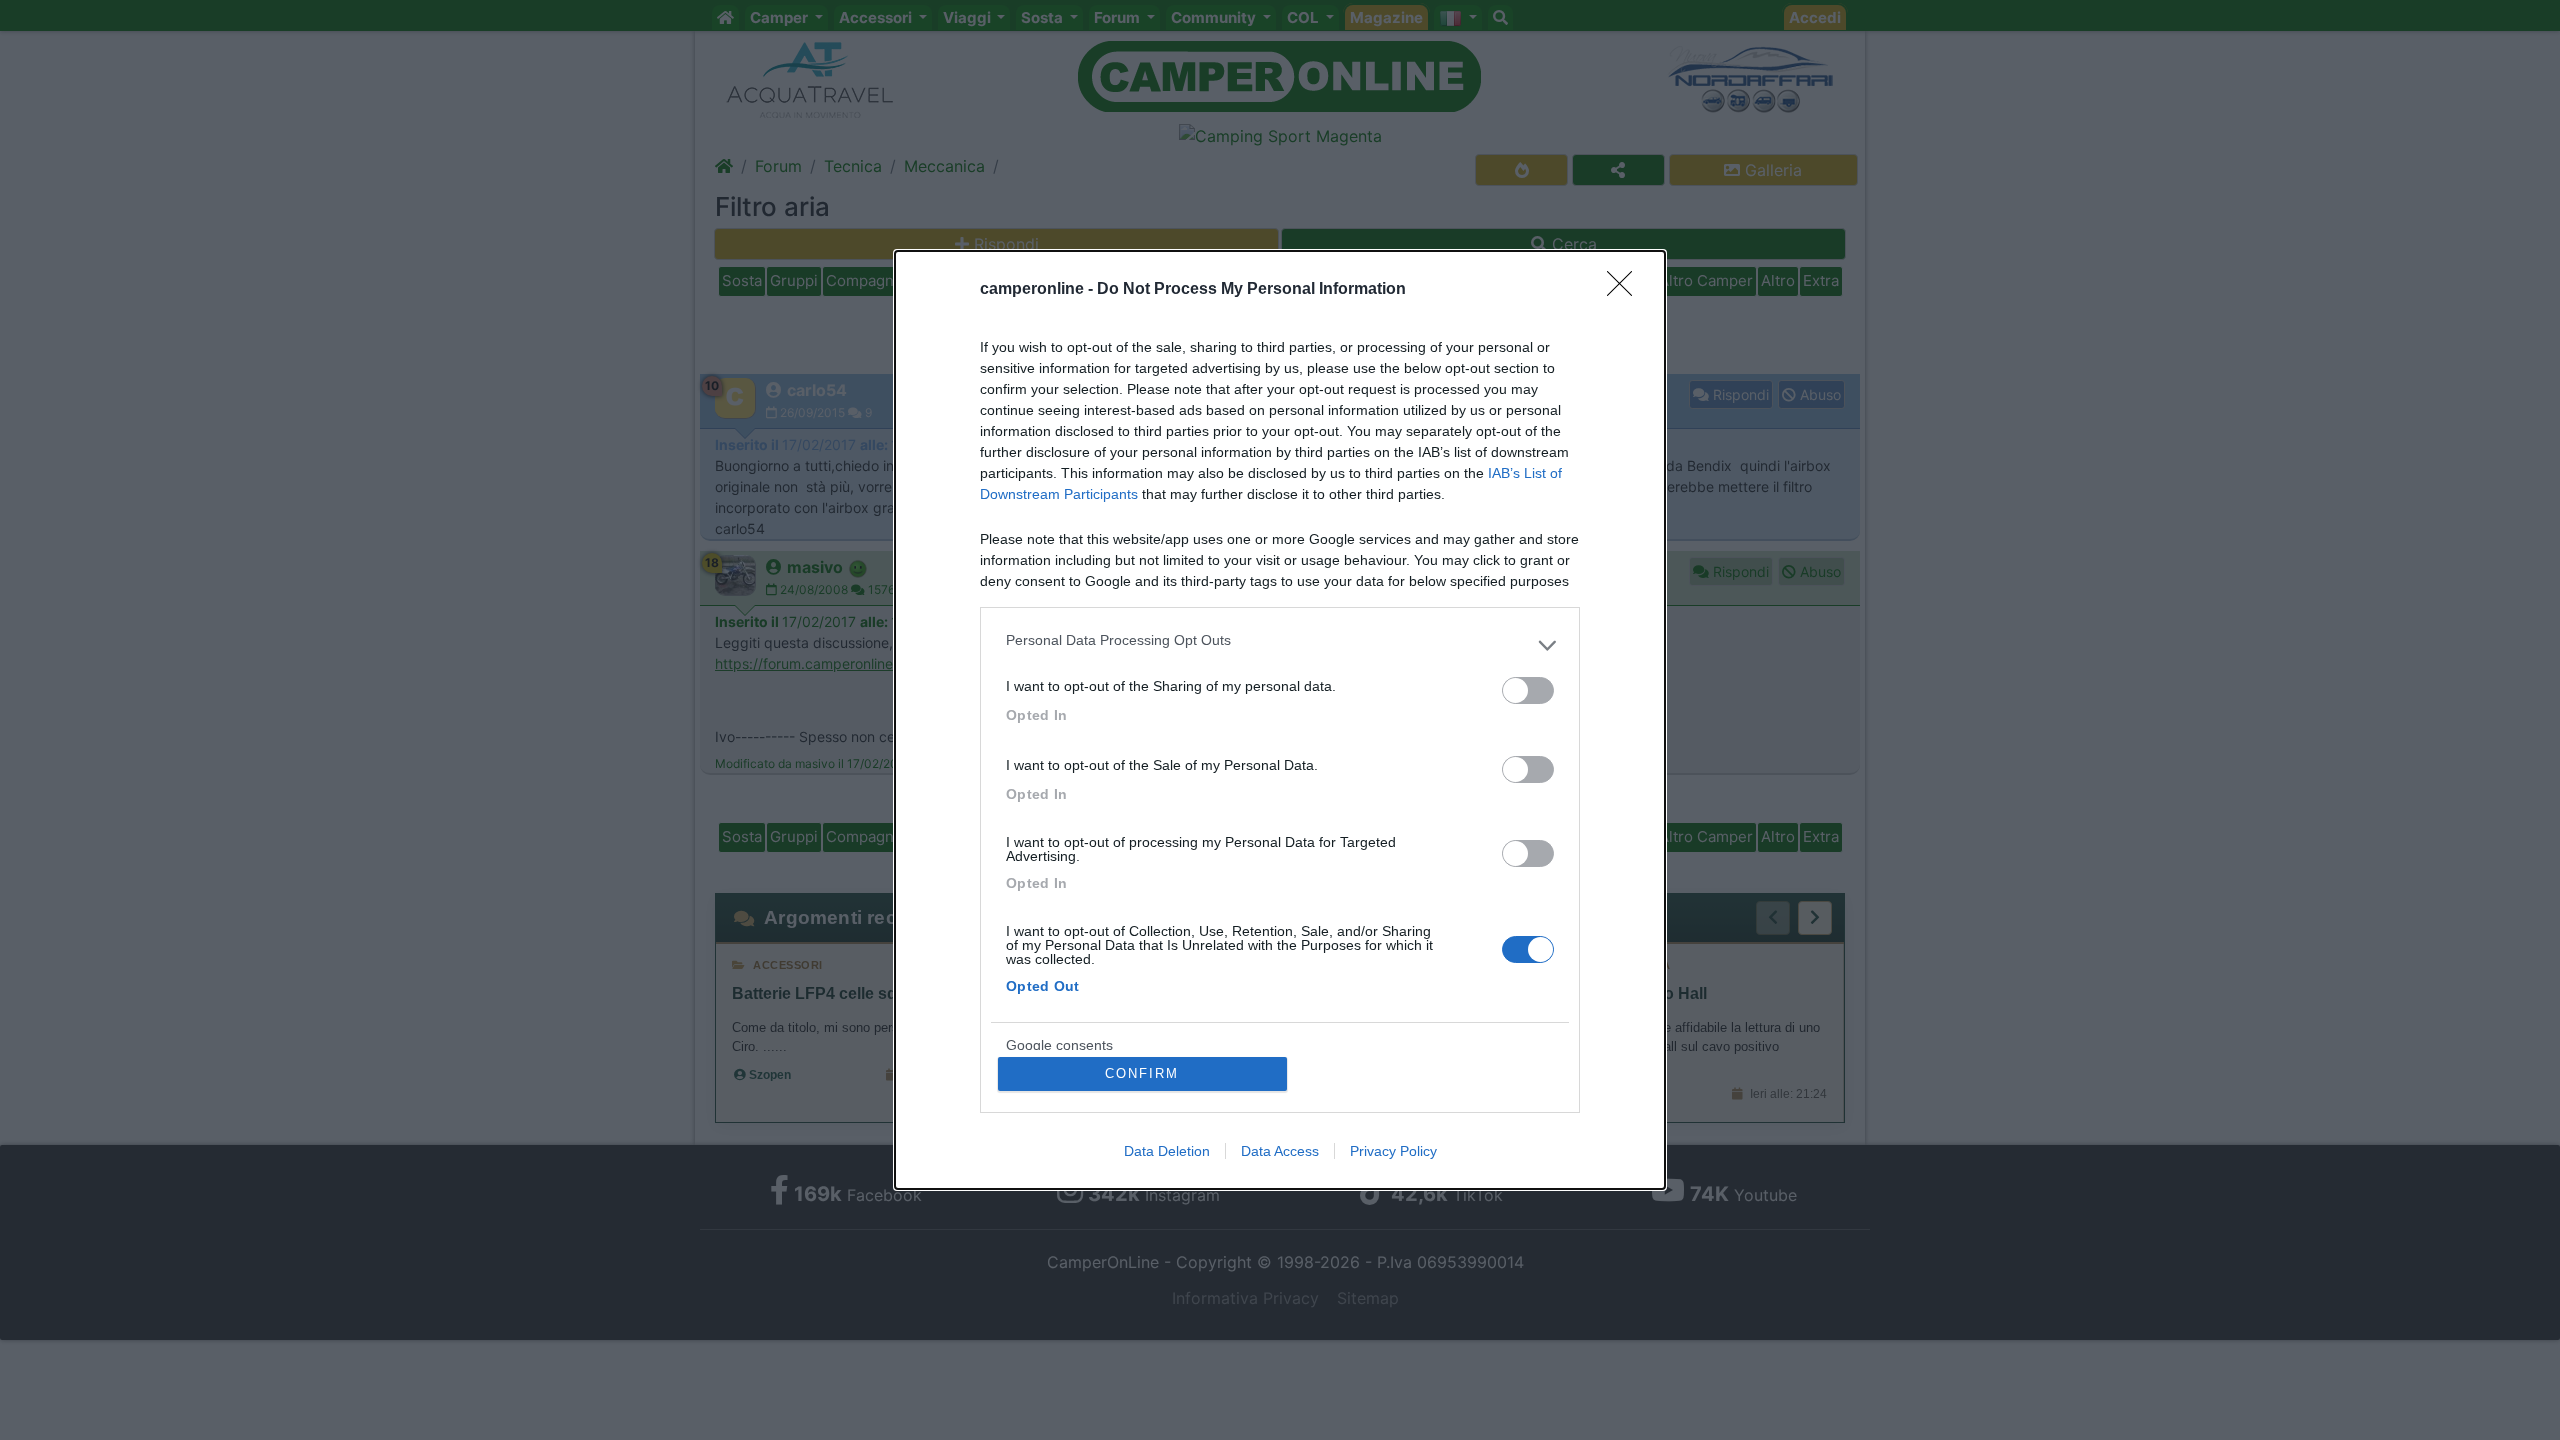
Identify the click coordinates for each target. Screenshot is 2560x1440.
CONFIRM (1142, 1073)
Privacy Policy (1393, 1151)
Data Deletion (1167, 1151)
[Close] (1626, 290)
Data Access (1280, 1151)
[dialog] (1280, 720)
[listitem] (1280, 645)
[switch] (1528, 690)
